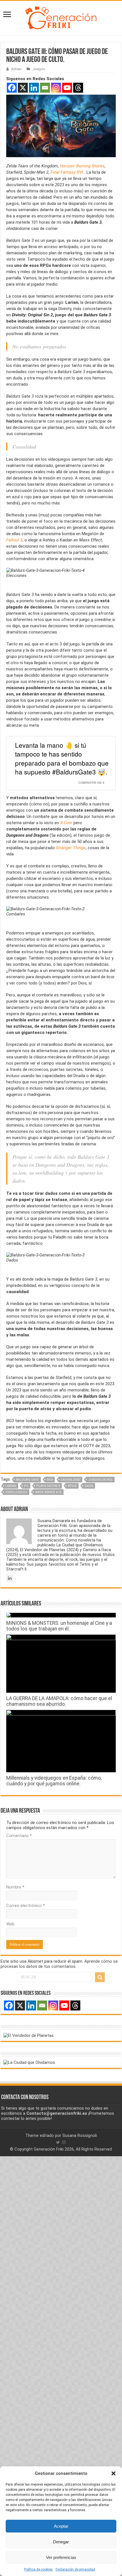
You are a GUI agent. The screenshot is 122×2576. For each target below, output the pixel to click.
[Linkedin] (34, 88)
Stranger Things (71, 848)
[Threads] (78, 88)
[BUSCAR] (100, 1977)
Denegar (61, 2542)
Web (10, 1924)
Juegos (39, 69)
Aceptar (61, 2526)
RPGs (72, 1486)
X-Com (66, 823)
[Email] (45, 88)
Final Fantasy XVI (67, 172)
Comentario (19, 1836)
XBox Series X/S (48, 1492)
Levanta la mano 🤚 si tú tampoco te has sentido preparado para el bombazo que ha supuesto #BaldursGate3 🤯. (62, 758)
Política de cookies (38, 2569)
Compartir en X (91, 783)
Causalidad (71, 1480)
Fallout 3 (14, 540)
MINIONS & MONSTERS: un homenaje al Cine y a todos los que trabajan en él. (59, 1626)
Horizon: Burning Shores (82, 166)
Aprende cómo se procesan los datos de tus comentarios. (59, 1964)
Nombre (15, 1887)
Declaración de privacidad (75, 2569)
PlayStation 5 (48, 1486)
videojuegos (16, 1492)
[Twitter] (58, 2142)
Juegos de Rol (100, 1480)
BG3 (50, 1480)
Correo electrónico (26, 1906)
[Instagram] (56, 88)
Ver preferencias (61, 2557)
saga (89, 1486)
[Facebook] (12, 88)
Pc (26, 1486)
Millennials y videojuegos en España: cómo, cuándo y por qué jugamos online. (54, 1781)
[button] (113, 2473)
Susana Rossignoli (80, 2135)
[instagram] (64, 2142)
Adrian (16, 69)
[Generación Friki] (61, 17)
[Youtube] (67, 88)
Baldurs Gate (27, 1480)
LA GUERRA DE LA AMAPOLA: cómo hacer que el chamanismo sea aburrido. (59, 1701)
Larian (11, 1486)
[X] (23, 88)
